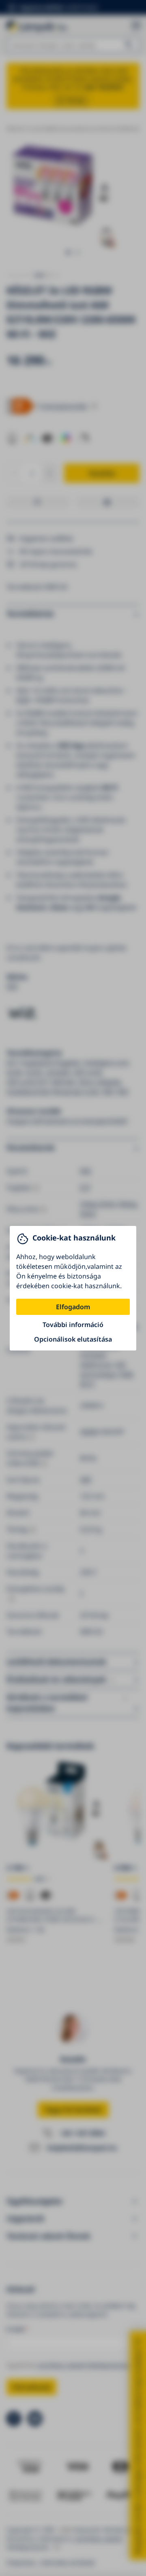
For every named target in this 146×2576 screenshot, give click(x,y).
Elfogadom (73, 1307)
